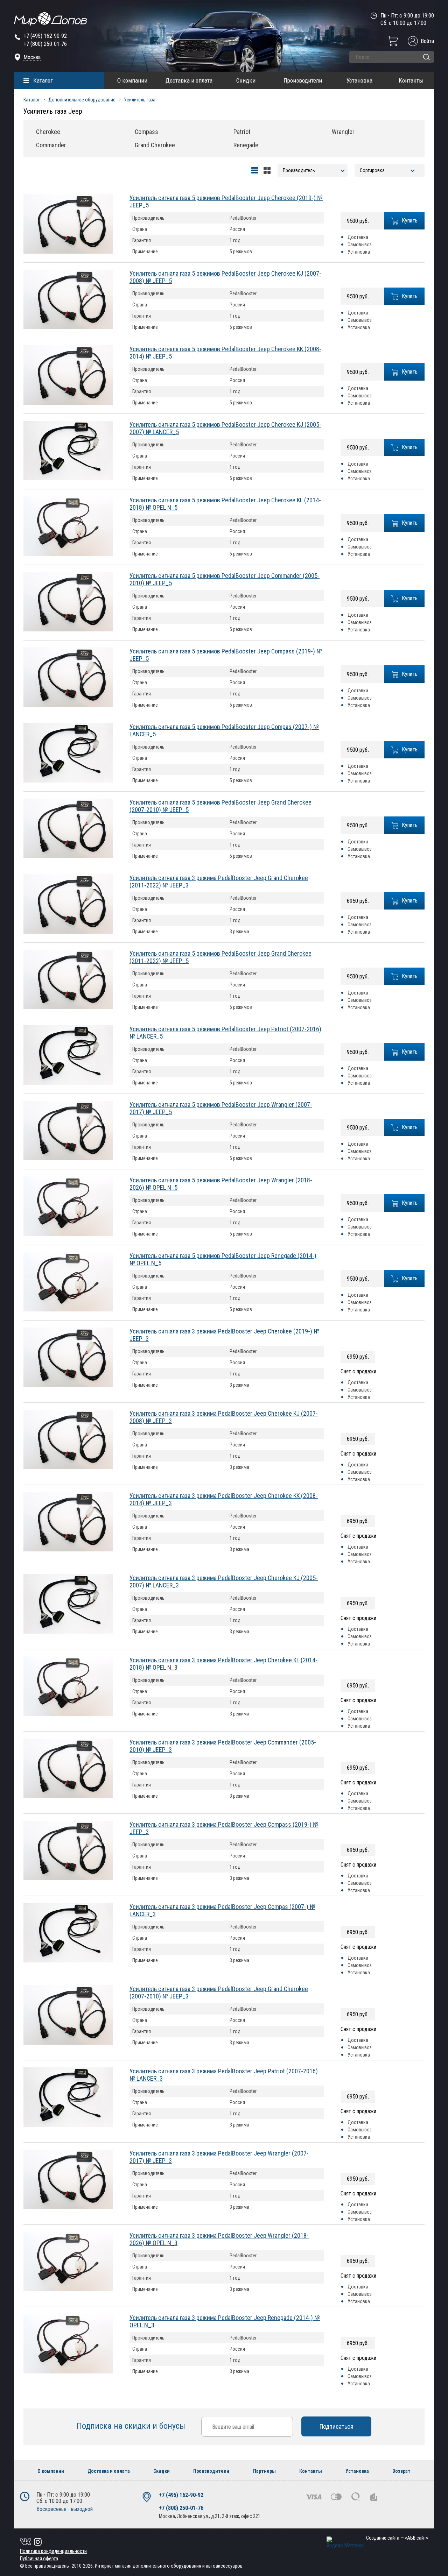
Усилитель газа (140, 100)
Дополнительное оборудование (82, 100)
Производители (303, 80)
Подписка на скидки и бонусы (132, 2426)
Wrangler (343, 132)
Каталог (43, 80)
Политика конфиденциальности (53, 2551)
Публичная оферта (39, 2559)
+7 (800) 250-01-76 (45, 44)
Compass (146, 132)
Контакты (411, 80)
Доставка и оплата (189, 80)
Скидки (246, 80)
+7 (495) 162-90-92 (45, 36)
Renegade (246, 145)
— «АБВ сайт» (397, 2538)
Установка (359, 80)
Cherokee (48, 132)
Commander (51, 145)
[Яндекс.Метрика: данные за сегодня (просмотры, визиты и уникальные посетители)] (345, 2543)
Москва (32, 57)
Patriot (242, 132)
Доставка (358, 237)
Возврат (401, 2471)
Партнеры (264, 2471)
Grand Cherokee (155, 145)
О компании (132, 80)
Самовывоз (360, 245)
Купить (410, 221)
